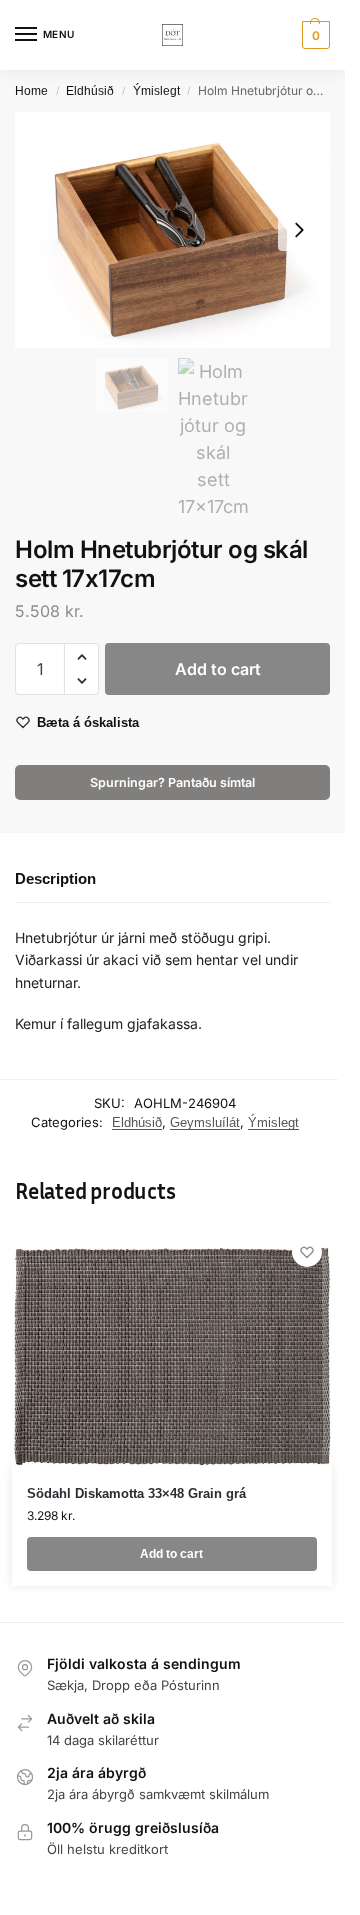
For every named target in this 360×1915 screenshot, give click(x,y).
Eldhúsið (90, 91)
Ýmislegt (156, 91)
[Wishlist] (307, 1252)
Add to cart (218, 669)
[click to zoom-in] (172, 230)
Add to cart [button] (171, 1554)
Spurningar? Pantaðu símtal (172, 782)
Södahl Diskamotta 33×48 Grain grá (136, 1493)
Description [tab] (55, 878)
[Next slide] (299, 230)
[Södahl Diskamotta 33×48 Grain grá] (172, 1347)
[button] (313, 35)
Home (31, 91)
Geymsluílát (205, 1122)
